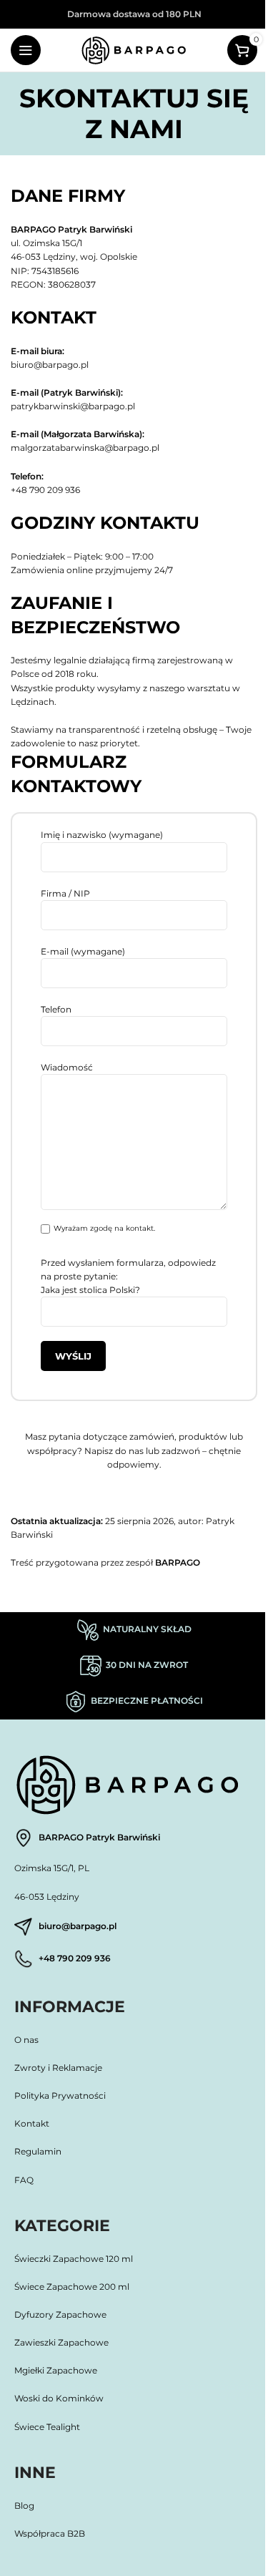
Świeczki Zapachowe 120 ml (74, 2259)
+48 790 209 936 (45, 490)
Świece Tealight (47, 2427)
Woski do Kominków (59, 2398)
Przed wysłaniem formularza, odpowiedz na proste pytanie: (128, 1276)
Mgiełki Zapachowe (56, 2370)
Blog (24, 2506)
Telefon (56, 1009)
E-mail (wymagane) (83, 951)
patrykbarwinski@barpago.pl (73, 406)
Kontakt (32, 2123)
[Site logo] (134, 49)
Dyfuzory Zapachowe (60, 2314)
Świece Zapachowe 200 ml (72, 2287)
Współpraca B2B (50, 2533)
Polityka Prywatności (61, 2096)
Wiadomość (67, 1067)
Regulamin (38, 2151)
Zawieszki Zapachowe (61, 2342)
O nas (26, 2040)
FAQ (24, 2180)
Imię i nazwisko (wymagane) (102, 835)
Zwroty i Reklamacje (58, 2068)
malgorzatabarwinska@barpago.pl (85, 448)
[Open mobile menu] (26, 50)
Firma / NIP (65, 893)
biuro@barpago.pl (50, 365)
